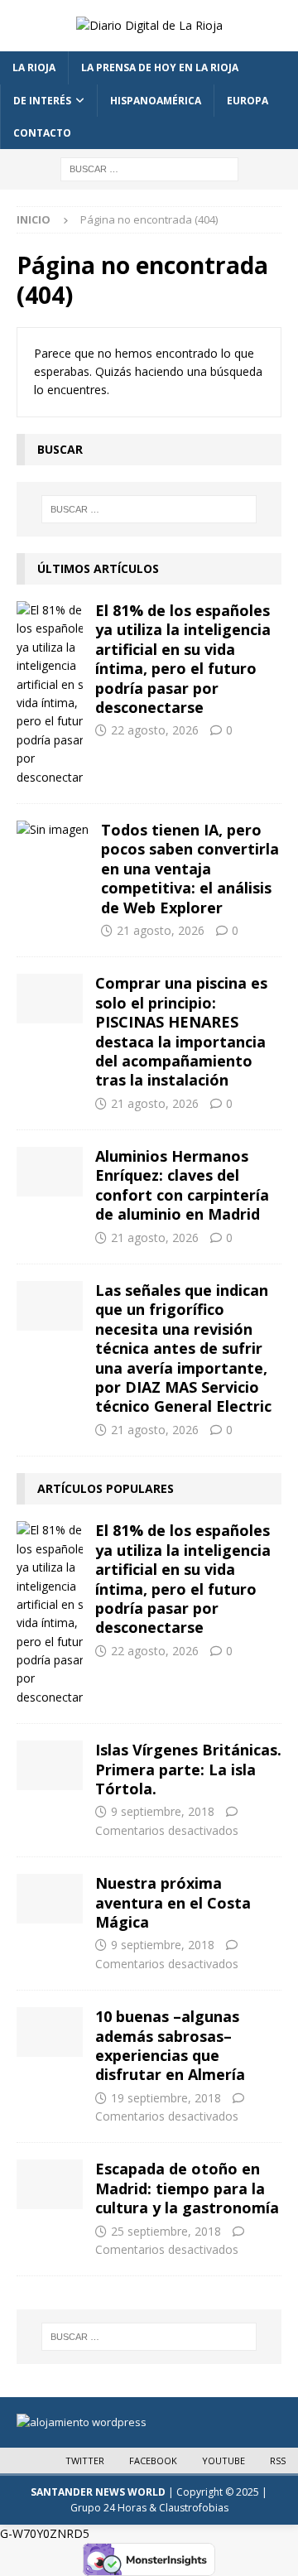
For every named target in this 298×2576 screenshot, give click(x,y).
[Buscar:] (149, 168)
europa (248, 101)
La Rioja (34, 67)
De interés (42, 101)
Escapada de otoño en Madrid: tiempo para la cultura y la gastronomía (187, 2188)
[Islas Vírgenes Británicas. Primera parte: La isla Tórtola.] (50, 1765)
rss (278, 2460)
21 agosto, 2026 (161, 930)
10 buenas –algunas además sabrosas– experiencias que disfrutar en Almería (170, 2045)
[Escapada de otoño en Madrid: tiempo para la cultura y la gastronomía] (50, 2184)
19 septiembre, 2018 (166, 2098)
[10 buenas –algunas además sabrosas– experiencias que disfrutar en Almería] (50, 2032)
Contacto (42, 133)
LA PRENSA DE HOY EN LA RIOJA (160, 67)
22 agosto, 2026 (155, 730)
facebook (153, 2460)
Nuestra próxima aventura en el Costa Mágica (173, 1902)
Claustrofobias (194, 2508)
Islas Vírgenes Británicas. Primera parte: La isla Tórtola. (188, 1769)
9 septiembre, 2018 (163, 1811)
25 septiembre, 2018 (166, 2231)
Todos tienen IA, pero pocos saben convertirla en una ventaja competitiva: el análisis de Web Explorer (190, 869)
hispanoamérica (156, 101)
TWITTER (85, 2460)
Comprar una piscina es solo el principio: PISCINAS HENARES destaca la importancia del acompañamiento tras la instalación (181, 1031)
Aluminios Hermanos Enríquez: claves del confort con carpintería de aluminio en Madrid (182, 1185)
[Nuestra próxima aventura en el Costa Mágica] (50, 1899)
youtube (223, 2460)
